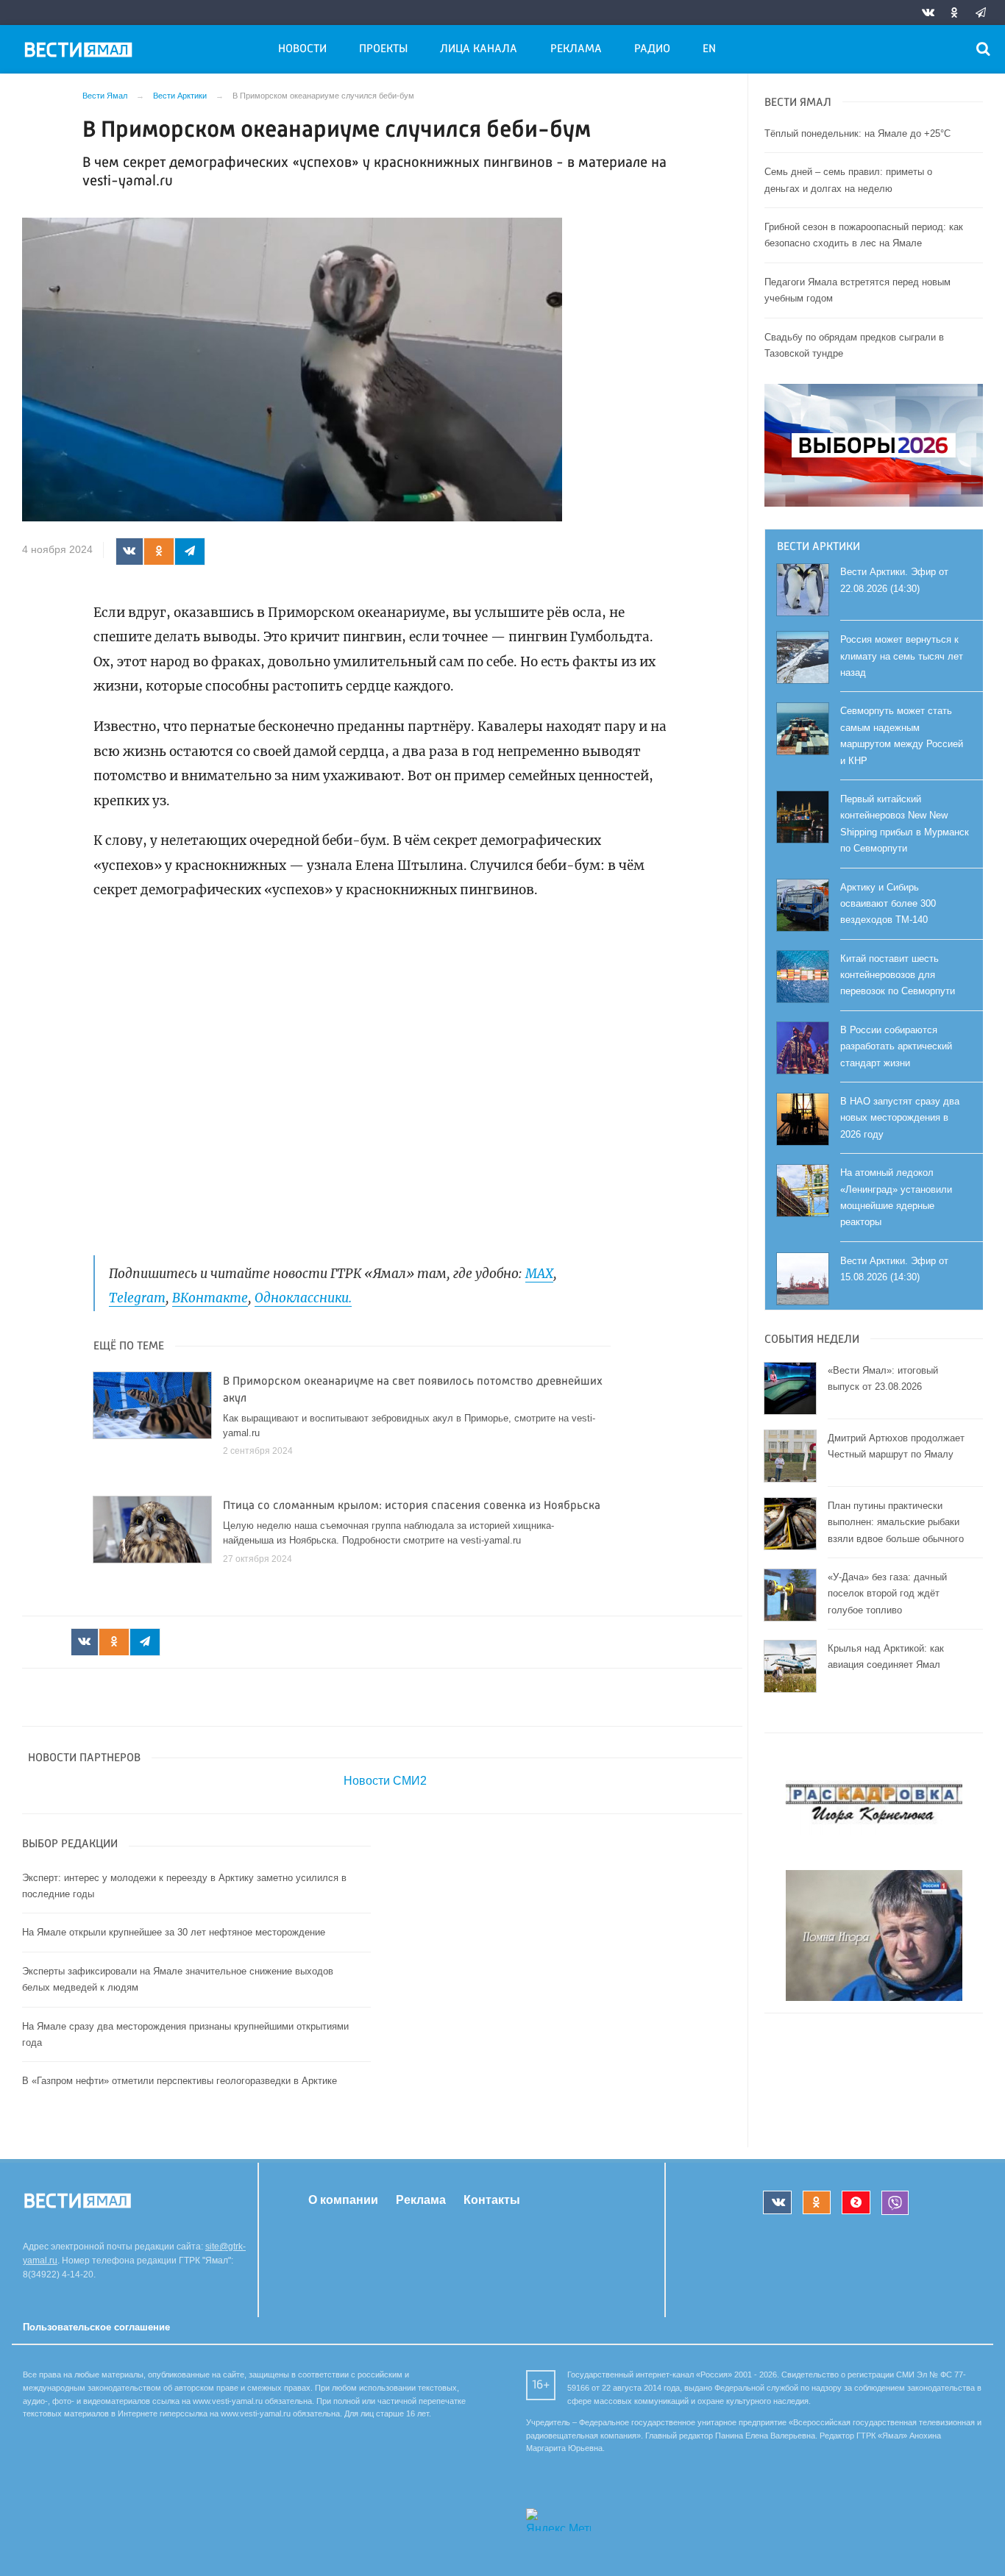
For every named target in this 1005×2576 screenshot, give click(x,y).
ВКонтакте (210, 1298)
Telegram (137, 1298)
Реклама (576, 49)
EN (709, 49)
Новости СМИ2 (385, 1781)
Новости (302, 49)
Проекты (383, 49)
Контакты (492, 2200)
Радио (652, 49)
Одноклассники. (303, 1298)
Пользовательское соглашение (96, 2327)
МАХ (539, 1274)
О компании (343, 2200)
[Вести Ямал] (81, 52)
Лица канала (479, 49)
